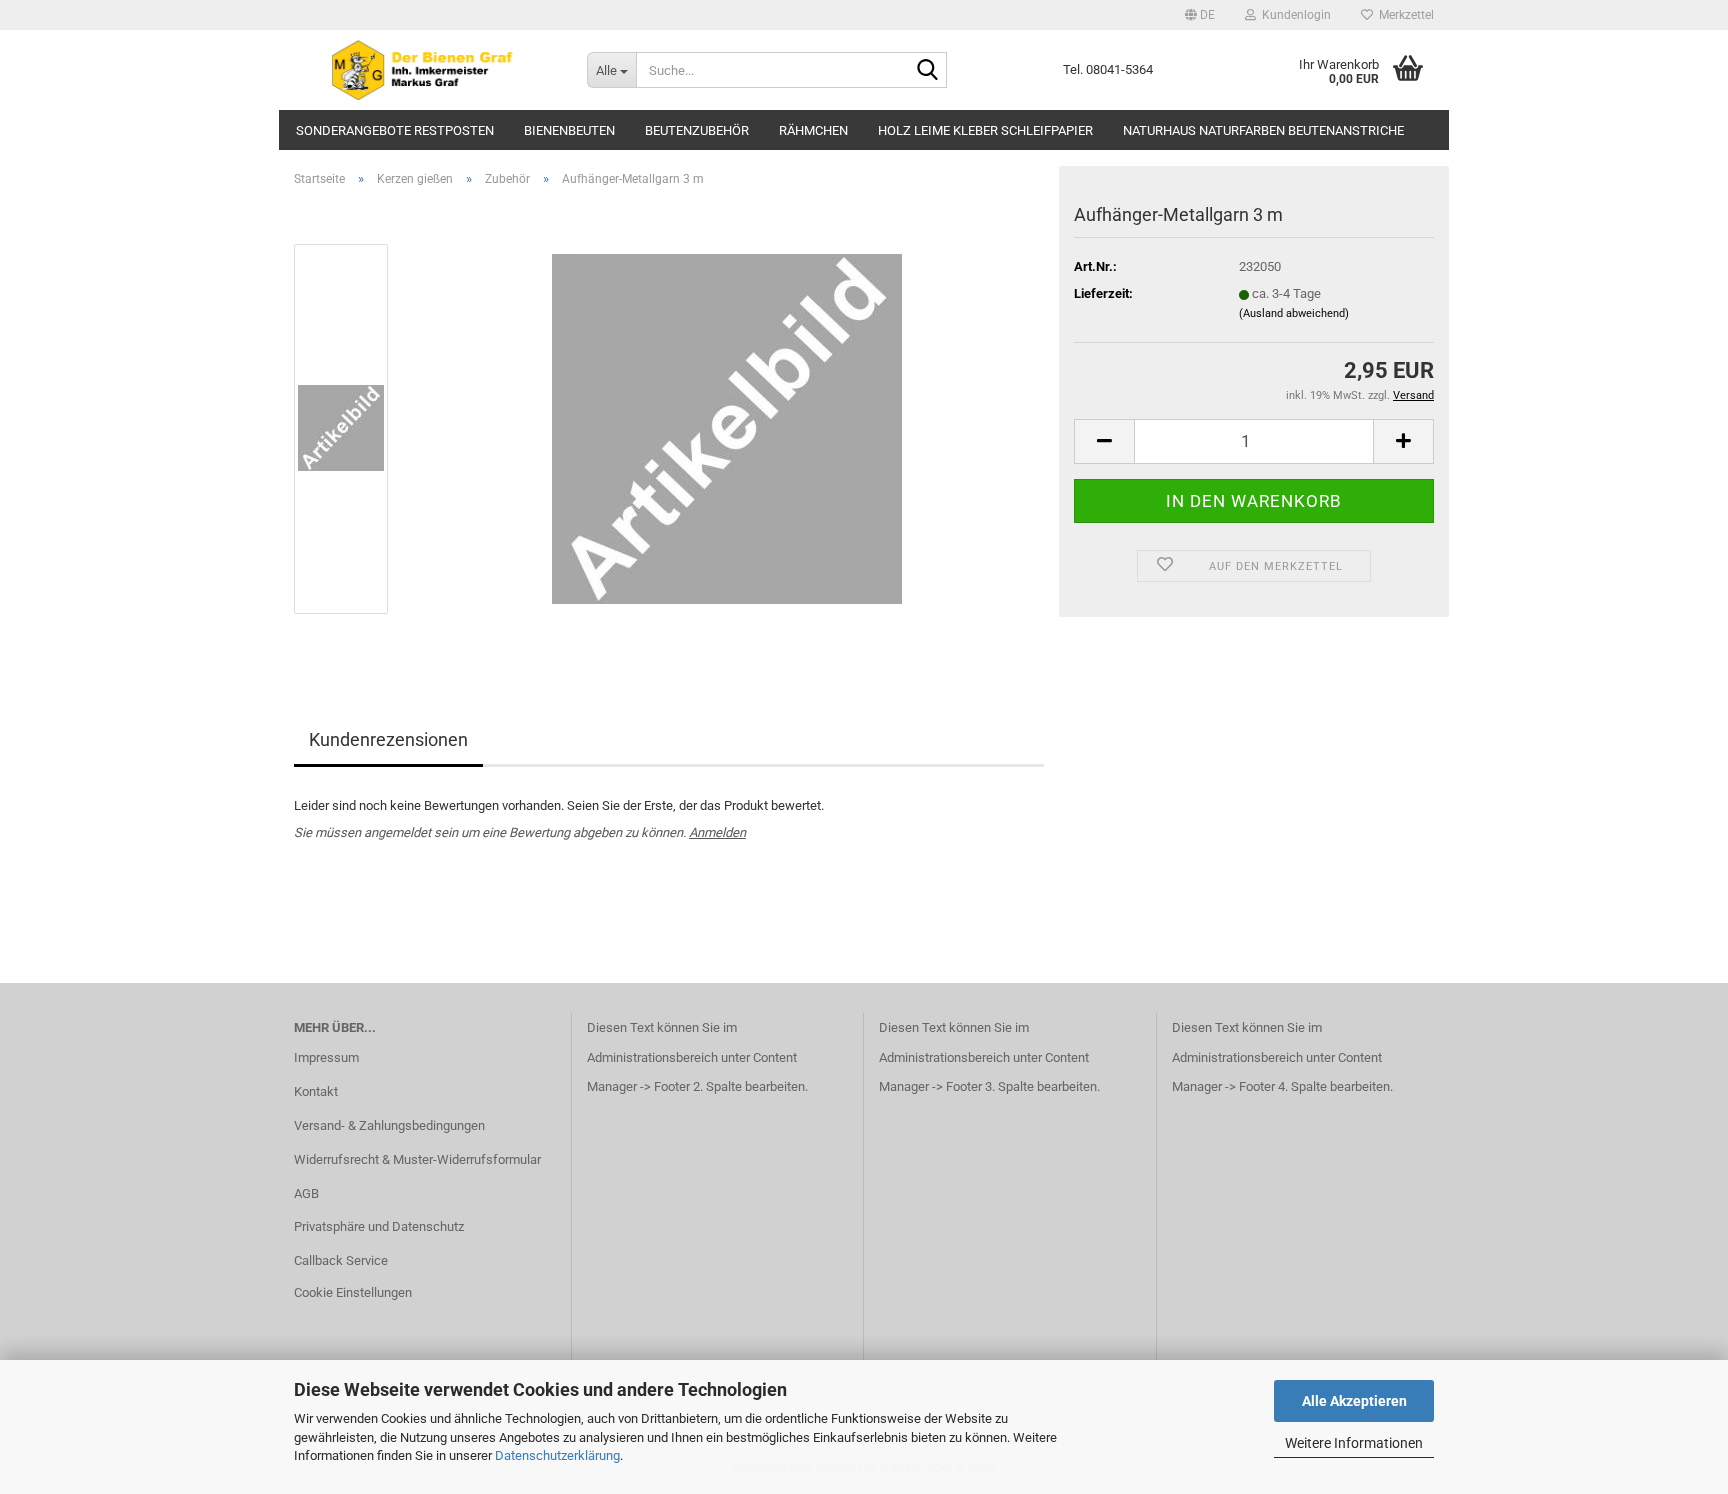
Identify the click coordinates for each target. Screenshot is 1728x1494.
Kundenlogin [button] (1293, 15)
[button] (1200, 15)
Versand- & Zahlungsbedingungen (389, 1125)
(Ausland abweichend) (1294, 313)
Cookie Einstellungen (353, 1292)
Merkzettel (1403, 15)
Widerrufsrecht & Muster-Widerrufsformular (417, 1159)
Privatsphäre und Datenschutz (379, 1226)
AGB (306, 1193)
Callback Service (341, 1260)
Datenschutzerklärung (557, 1455)
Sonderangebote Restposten (395, 130)
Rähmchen (813, 130)
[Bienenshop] (425, 70)
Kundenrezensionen (388, 739)
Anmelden (717, 832)
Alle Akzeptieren (1354, 1401)
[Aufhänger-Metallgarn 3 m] (727, 427)
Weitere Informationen (1354, 1443)
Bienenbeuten (569, 130)
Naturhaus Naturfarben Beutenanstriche (1263, 130)
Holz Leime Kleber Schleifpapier (985, 130)
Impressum (326, 1057)
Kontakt (316, 1091)
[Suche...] (928, 71)
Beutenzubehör (697, 130)
